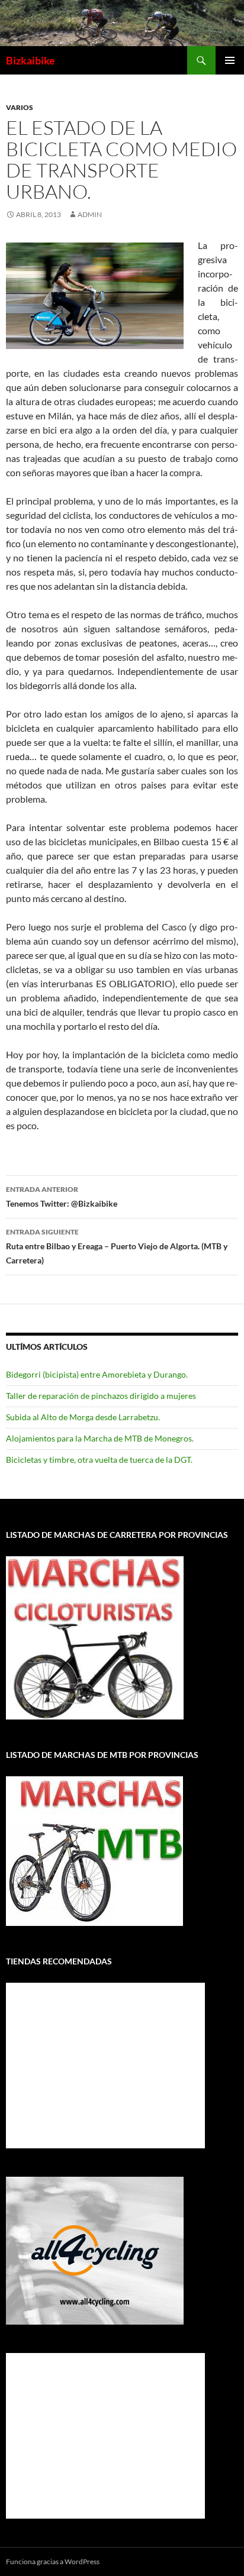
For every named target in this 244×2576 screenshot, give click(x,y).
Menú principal (230, 60)
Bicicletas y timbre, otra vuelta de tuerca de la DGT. (99, 1460)
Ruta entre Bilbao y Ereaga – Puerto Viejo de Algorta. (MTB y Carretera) (117, 1246)
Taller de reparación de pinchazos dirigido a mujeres (101, 1396)
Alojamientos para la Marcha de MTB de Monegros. (100, 1438)
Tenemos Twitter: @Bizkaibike (62, 1197)
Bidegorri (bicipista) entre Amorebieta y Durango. (97, 1374)
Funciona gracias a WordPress (53, 2562)
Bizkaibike (30, 60)
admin (90, 214)
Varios (20, 107)
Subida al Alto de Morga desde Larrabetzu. (83, 1417)
